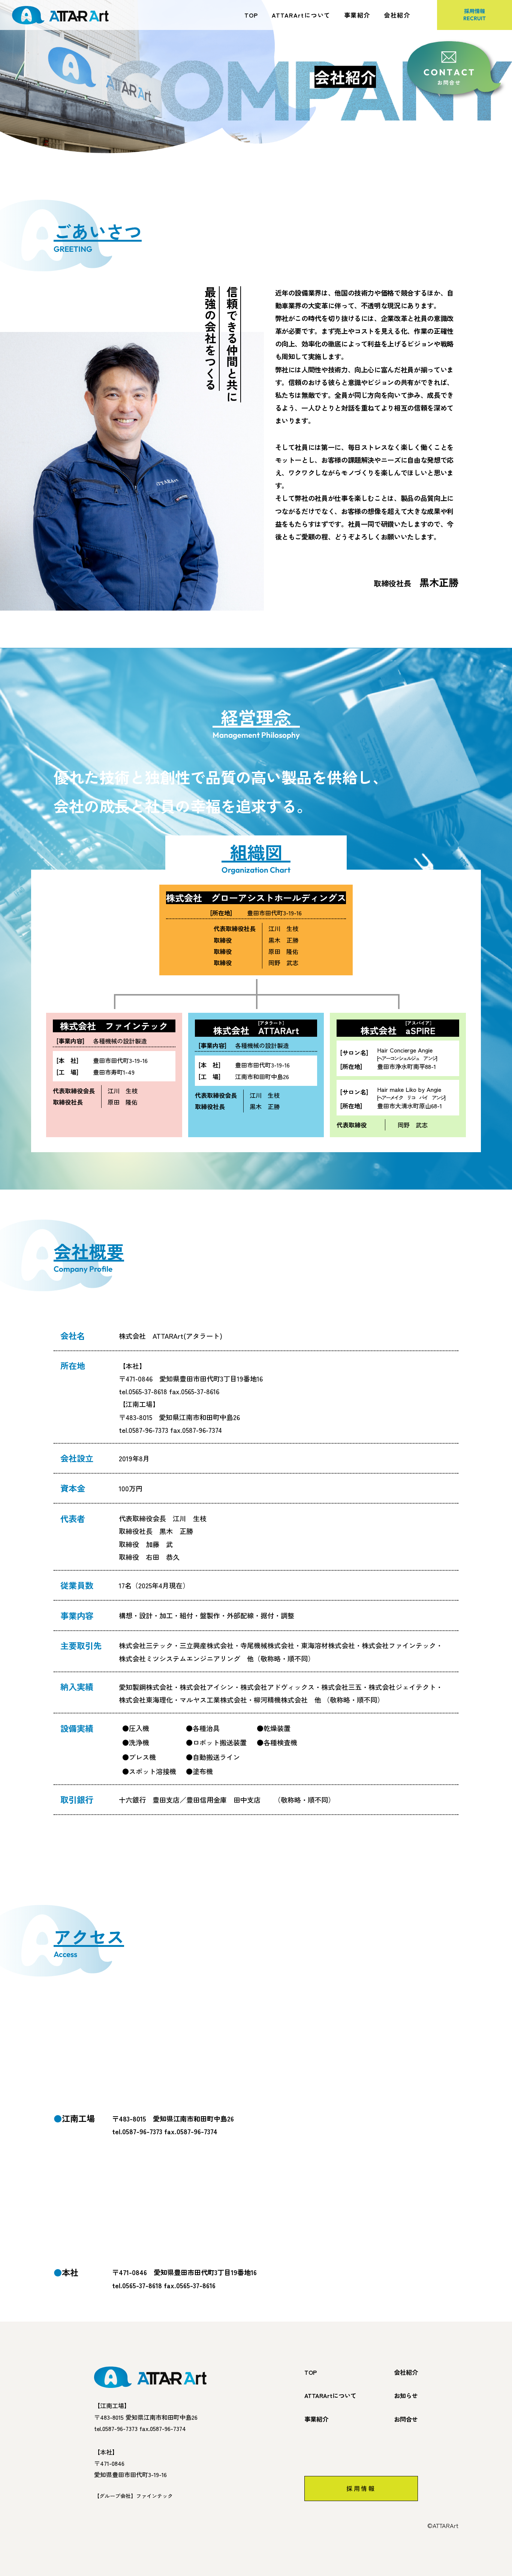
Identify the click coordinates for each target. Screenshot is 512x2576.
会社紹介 (397, 15)
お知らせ (406, 2395)
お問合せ (406, 2419)
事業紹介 (357, 15)
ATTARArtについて (301, 15)
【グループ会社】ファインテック (133, 2496)
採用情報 (475, 14)
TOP (251, 15)
